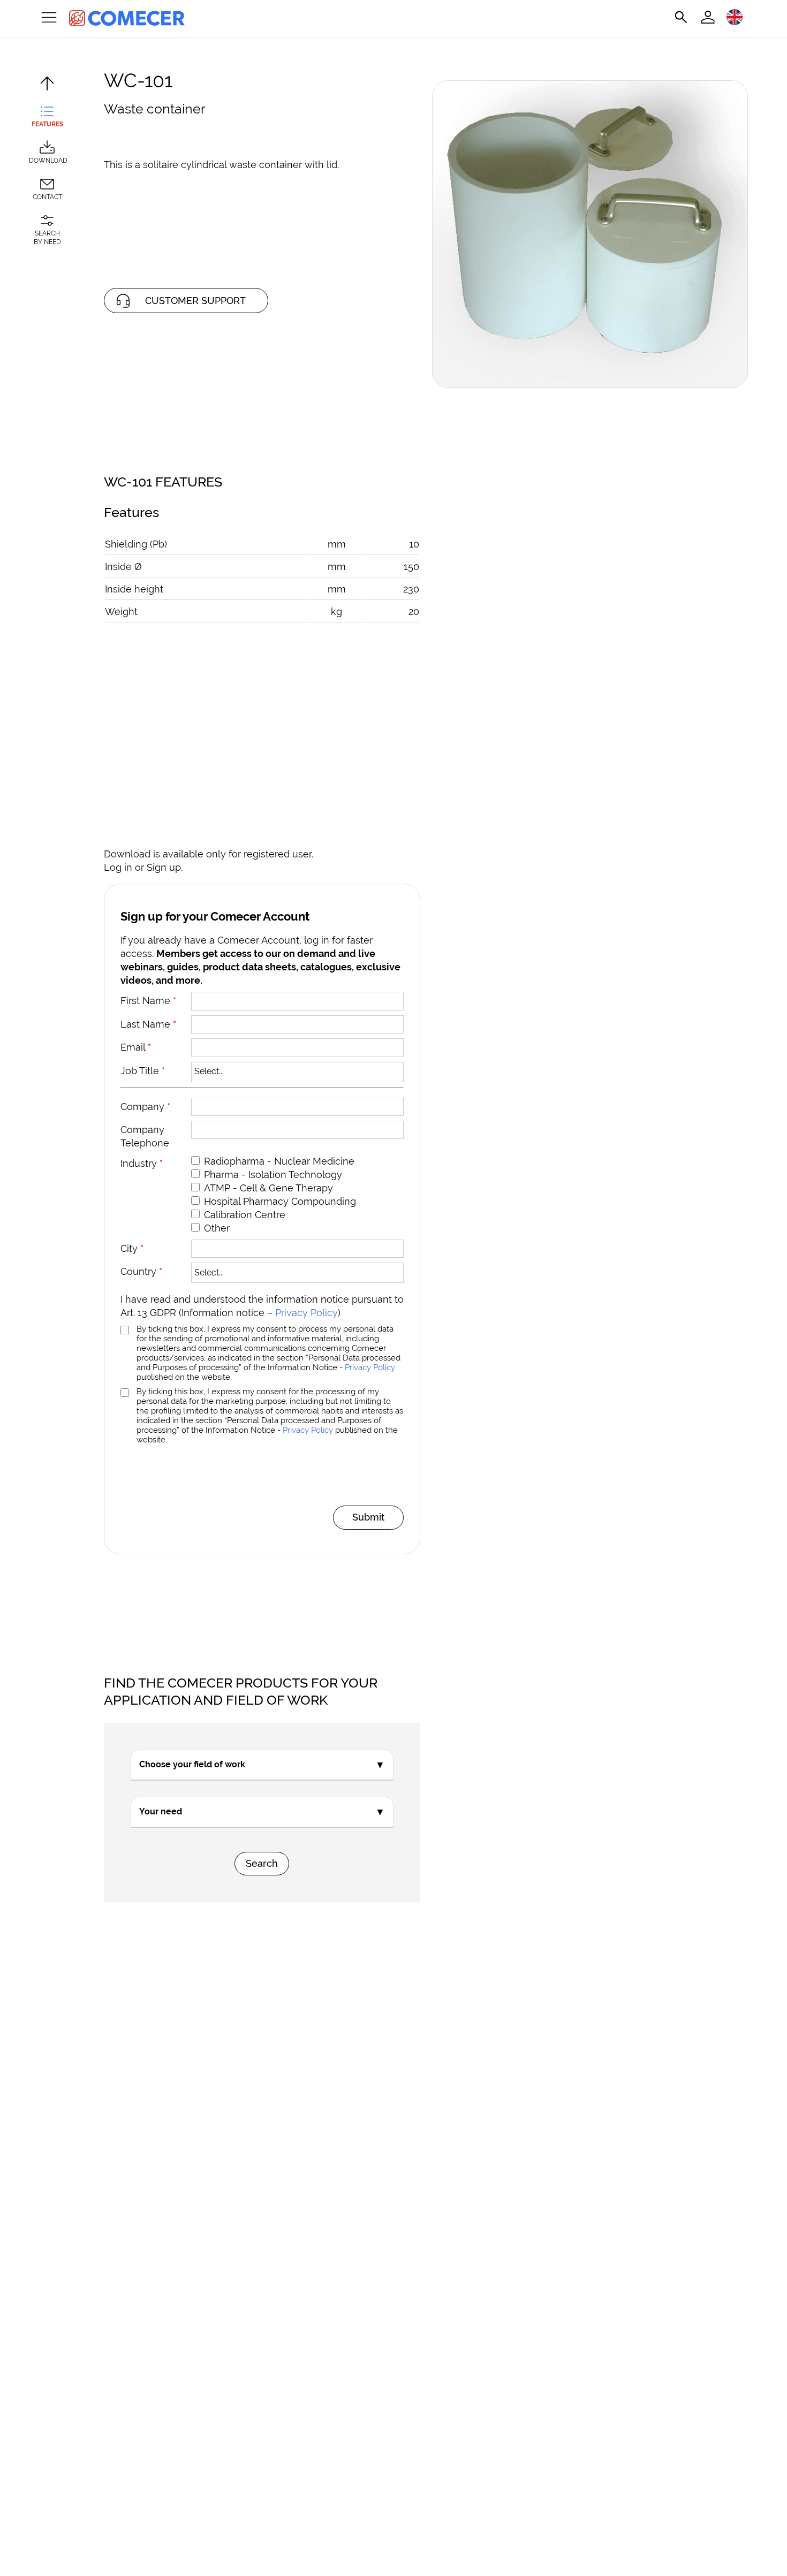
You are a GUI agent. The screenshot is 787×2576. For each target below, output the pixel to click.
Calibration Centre (245, 1215)
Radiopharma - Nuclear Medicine (279, 1161)
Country (141, 1271)
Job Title (143, 1071)
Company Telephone (145, 1136)
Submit (368, 1517)
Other (217, 1228)
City (132, 1248)
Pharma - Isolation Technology (273, 1175)
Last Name (148, 1024)
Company (145, 1107)
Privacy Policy (307, 1313)
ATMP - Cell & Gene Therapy (268, 1188)
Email (136, 1047)
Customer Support (195, 301)
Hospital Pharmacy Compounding (280, 1201)
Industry (142, 1163)
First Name (148, 1001)
